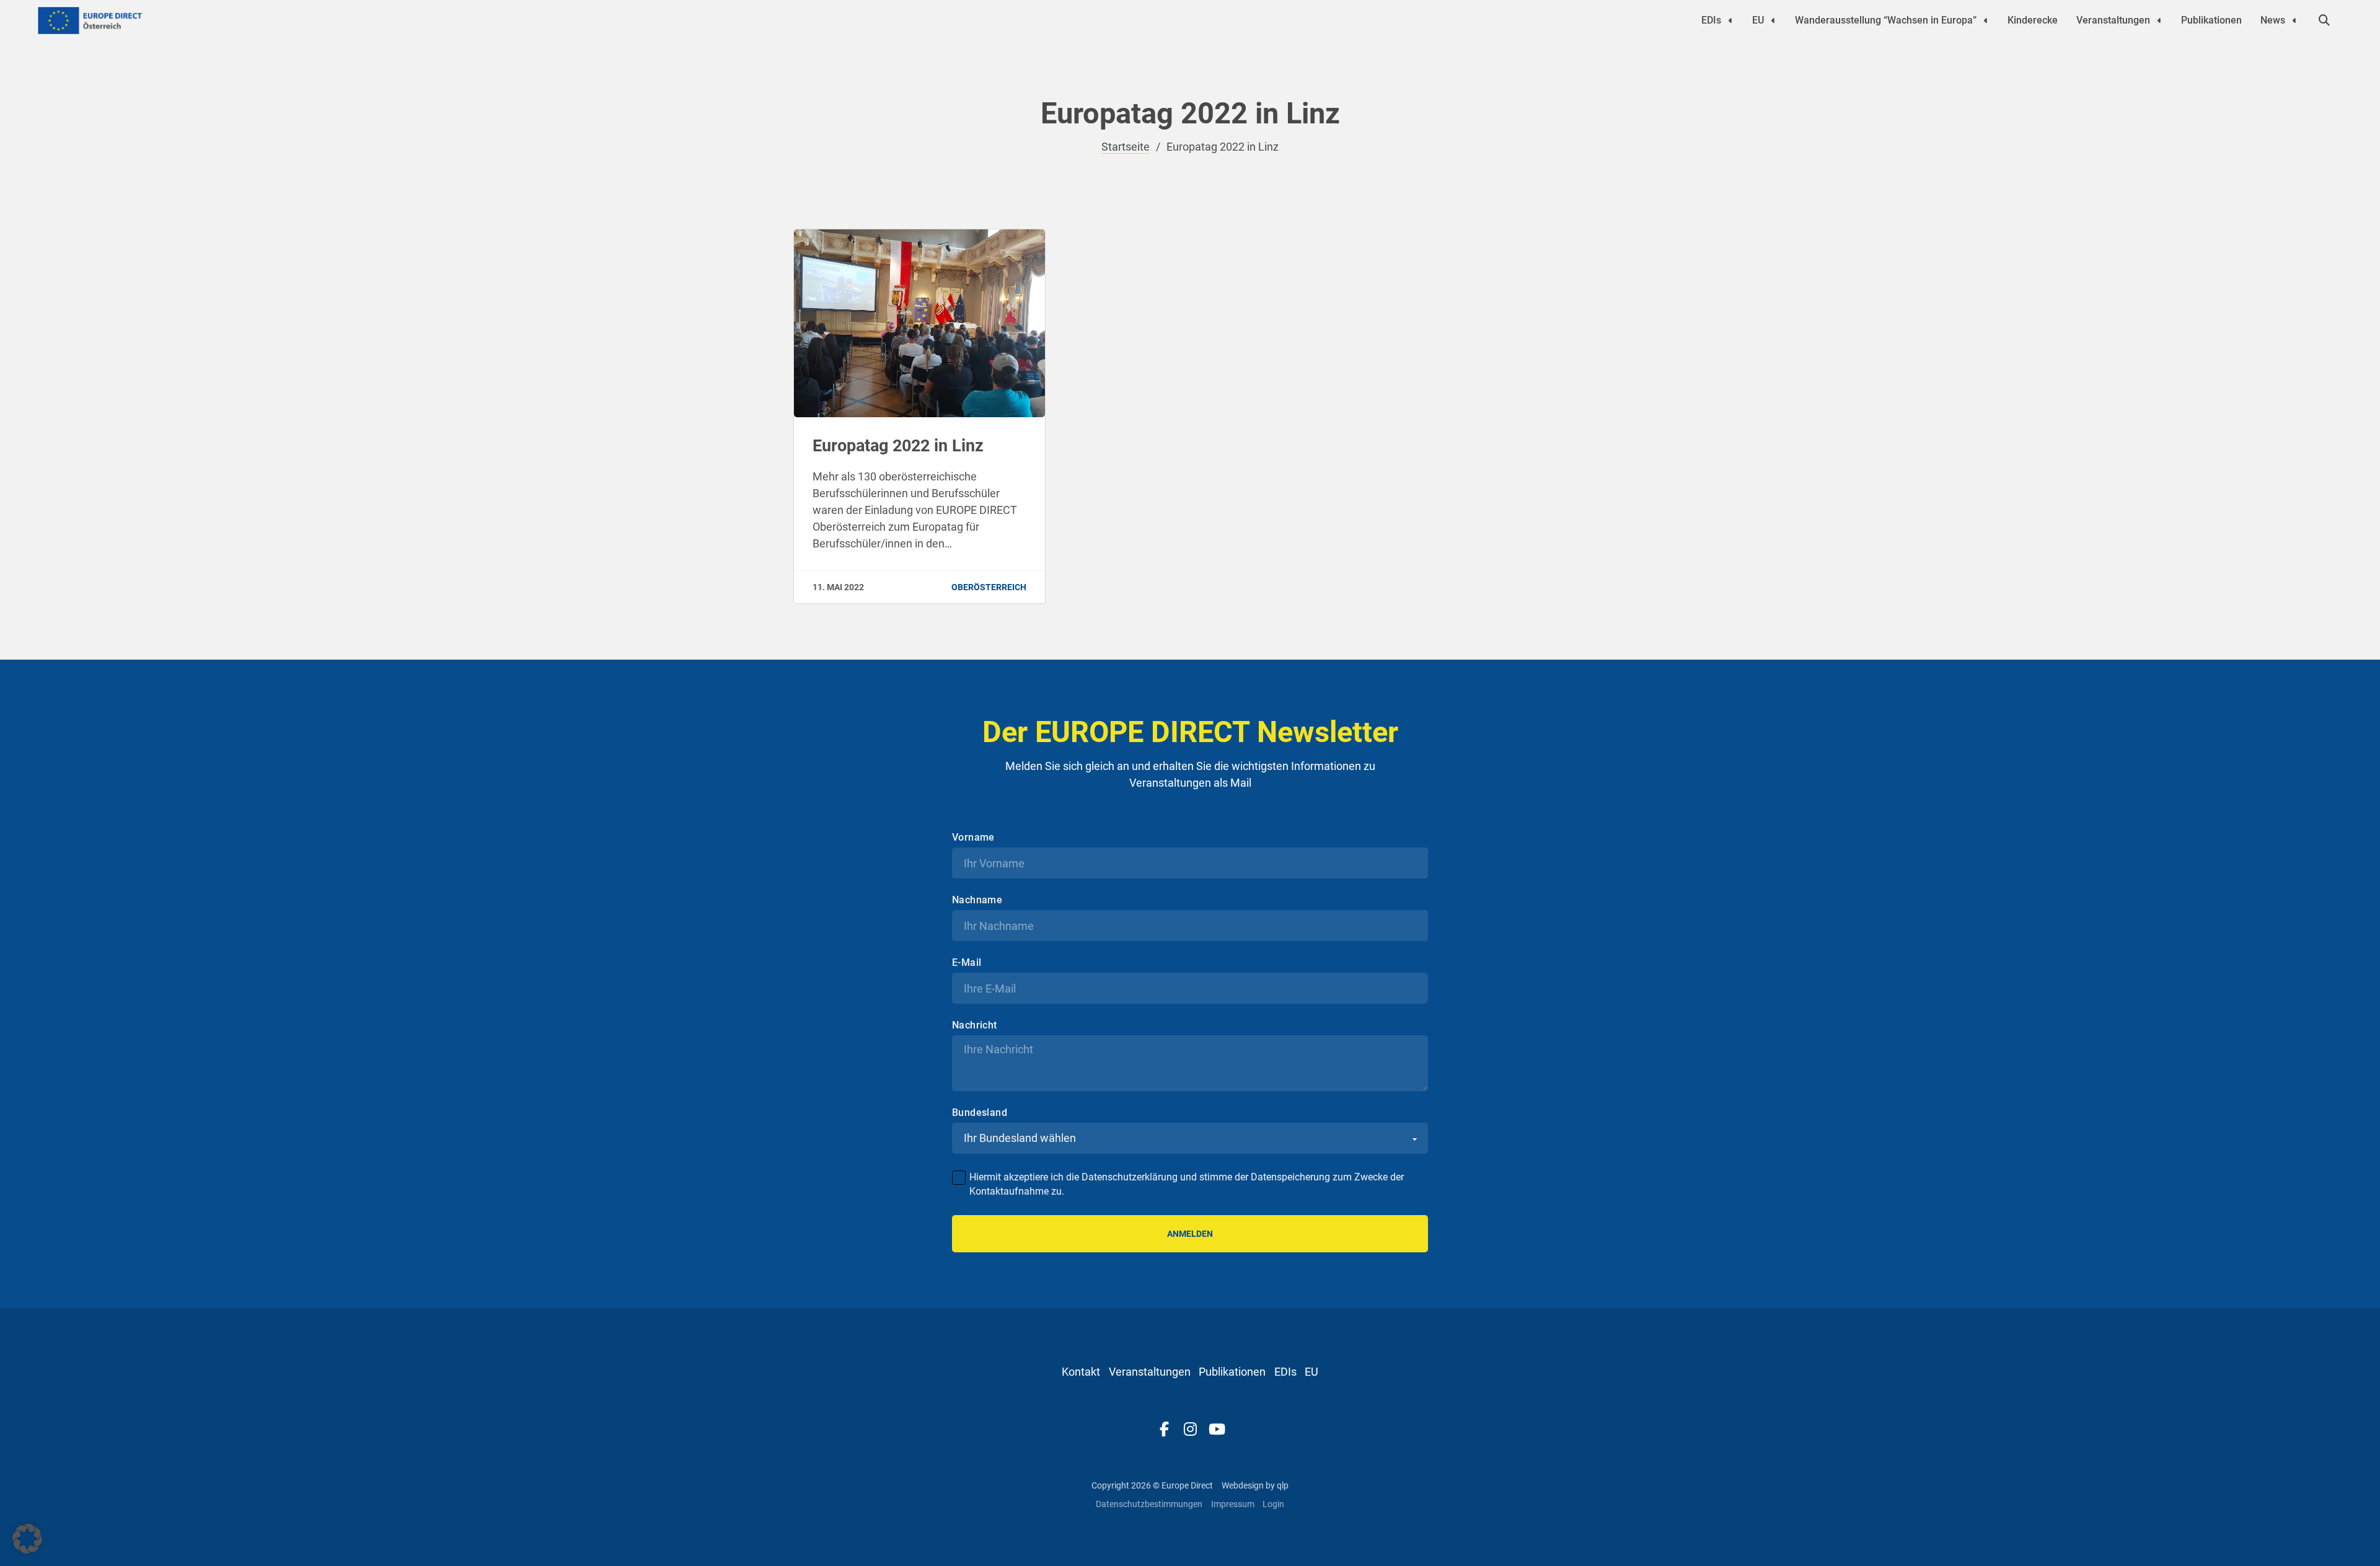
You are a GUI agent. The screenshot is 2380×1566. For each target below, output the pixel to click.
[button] (27, 1539)
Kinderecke (2033, 20)
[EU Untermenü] (1773, 20)
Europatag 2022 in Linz (898, 446)
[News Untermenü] (2294, 20)
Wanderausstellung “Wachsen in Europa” (1886, 20)
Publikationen (2211, 20)
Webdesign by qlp (1255, 1485)
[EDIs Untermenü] (1730, 20)
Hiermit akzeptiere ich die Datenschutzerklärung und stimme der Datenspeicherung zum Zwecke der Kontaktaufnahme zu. (1187, 1184)
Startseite (1126, 147)
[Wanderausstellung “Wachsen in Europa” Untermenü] (1986, 20)
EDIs (1711, 20)
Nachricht (975, 1025)
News (2273, 20)
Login (1273, 1504)
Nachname (977, 900)
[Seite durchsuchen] (2324, 20)
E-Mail (967, 963)
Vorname (973, 838)
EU (1758, 20)
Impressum (1233, 1504)
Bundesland (980, 1113)
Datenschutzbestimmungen (1149, 1504)
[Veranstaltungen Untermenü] (2159, 20)
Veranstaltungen (2113, 20)
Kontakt (1081, 1372)
